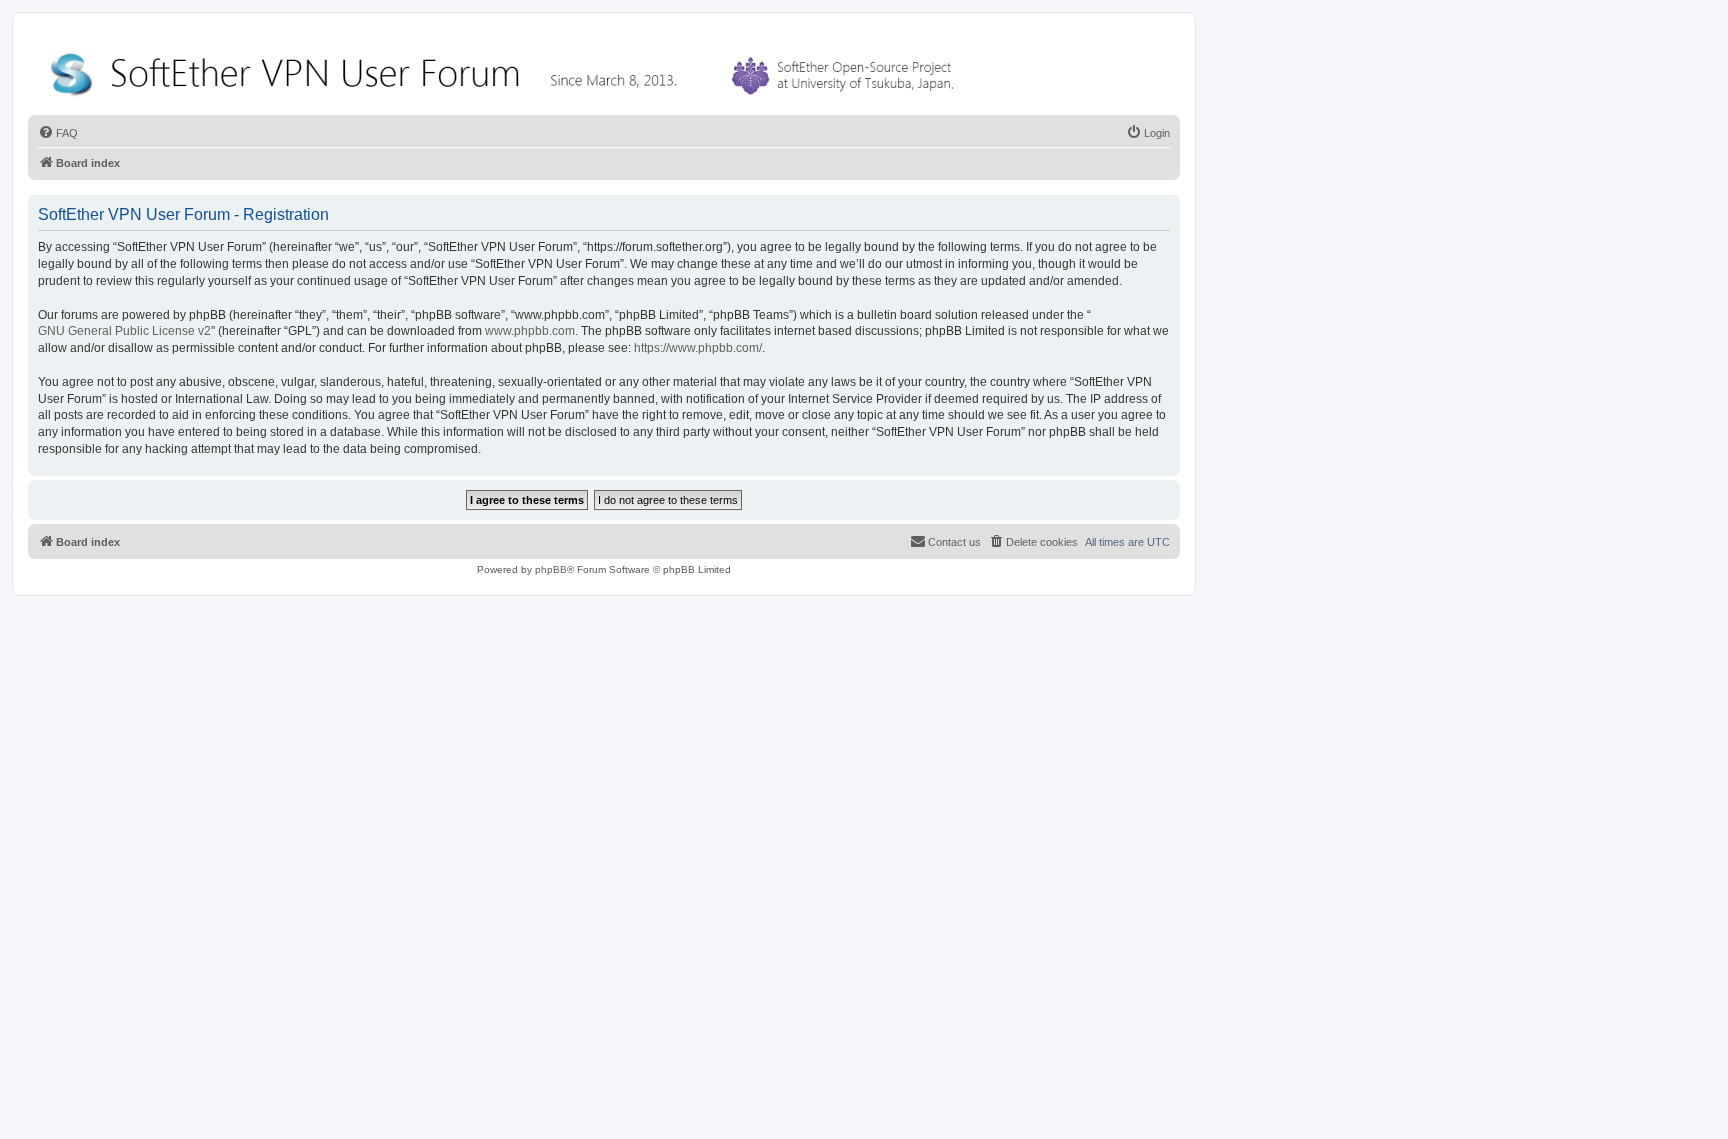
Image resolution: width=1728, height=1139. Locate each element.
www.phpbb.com (530, 331)
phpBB (551, 569)
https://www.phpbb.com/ (698, 348)
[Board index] (506, 69)
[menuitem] (58, 133)
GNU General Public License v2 (124, 331)
